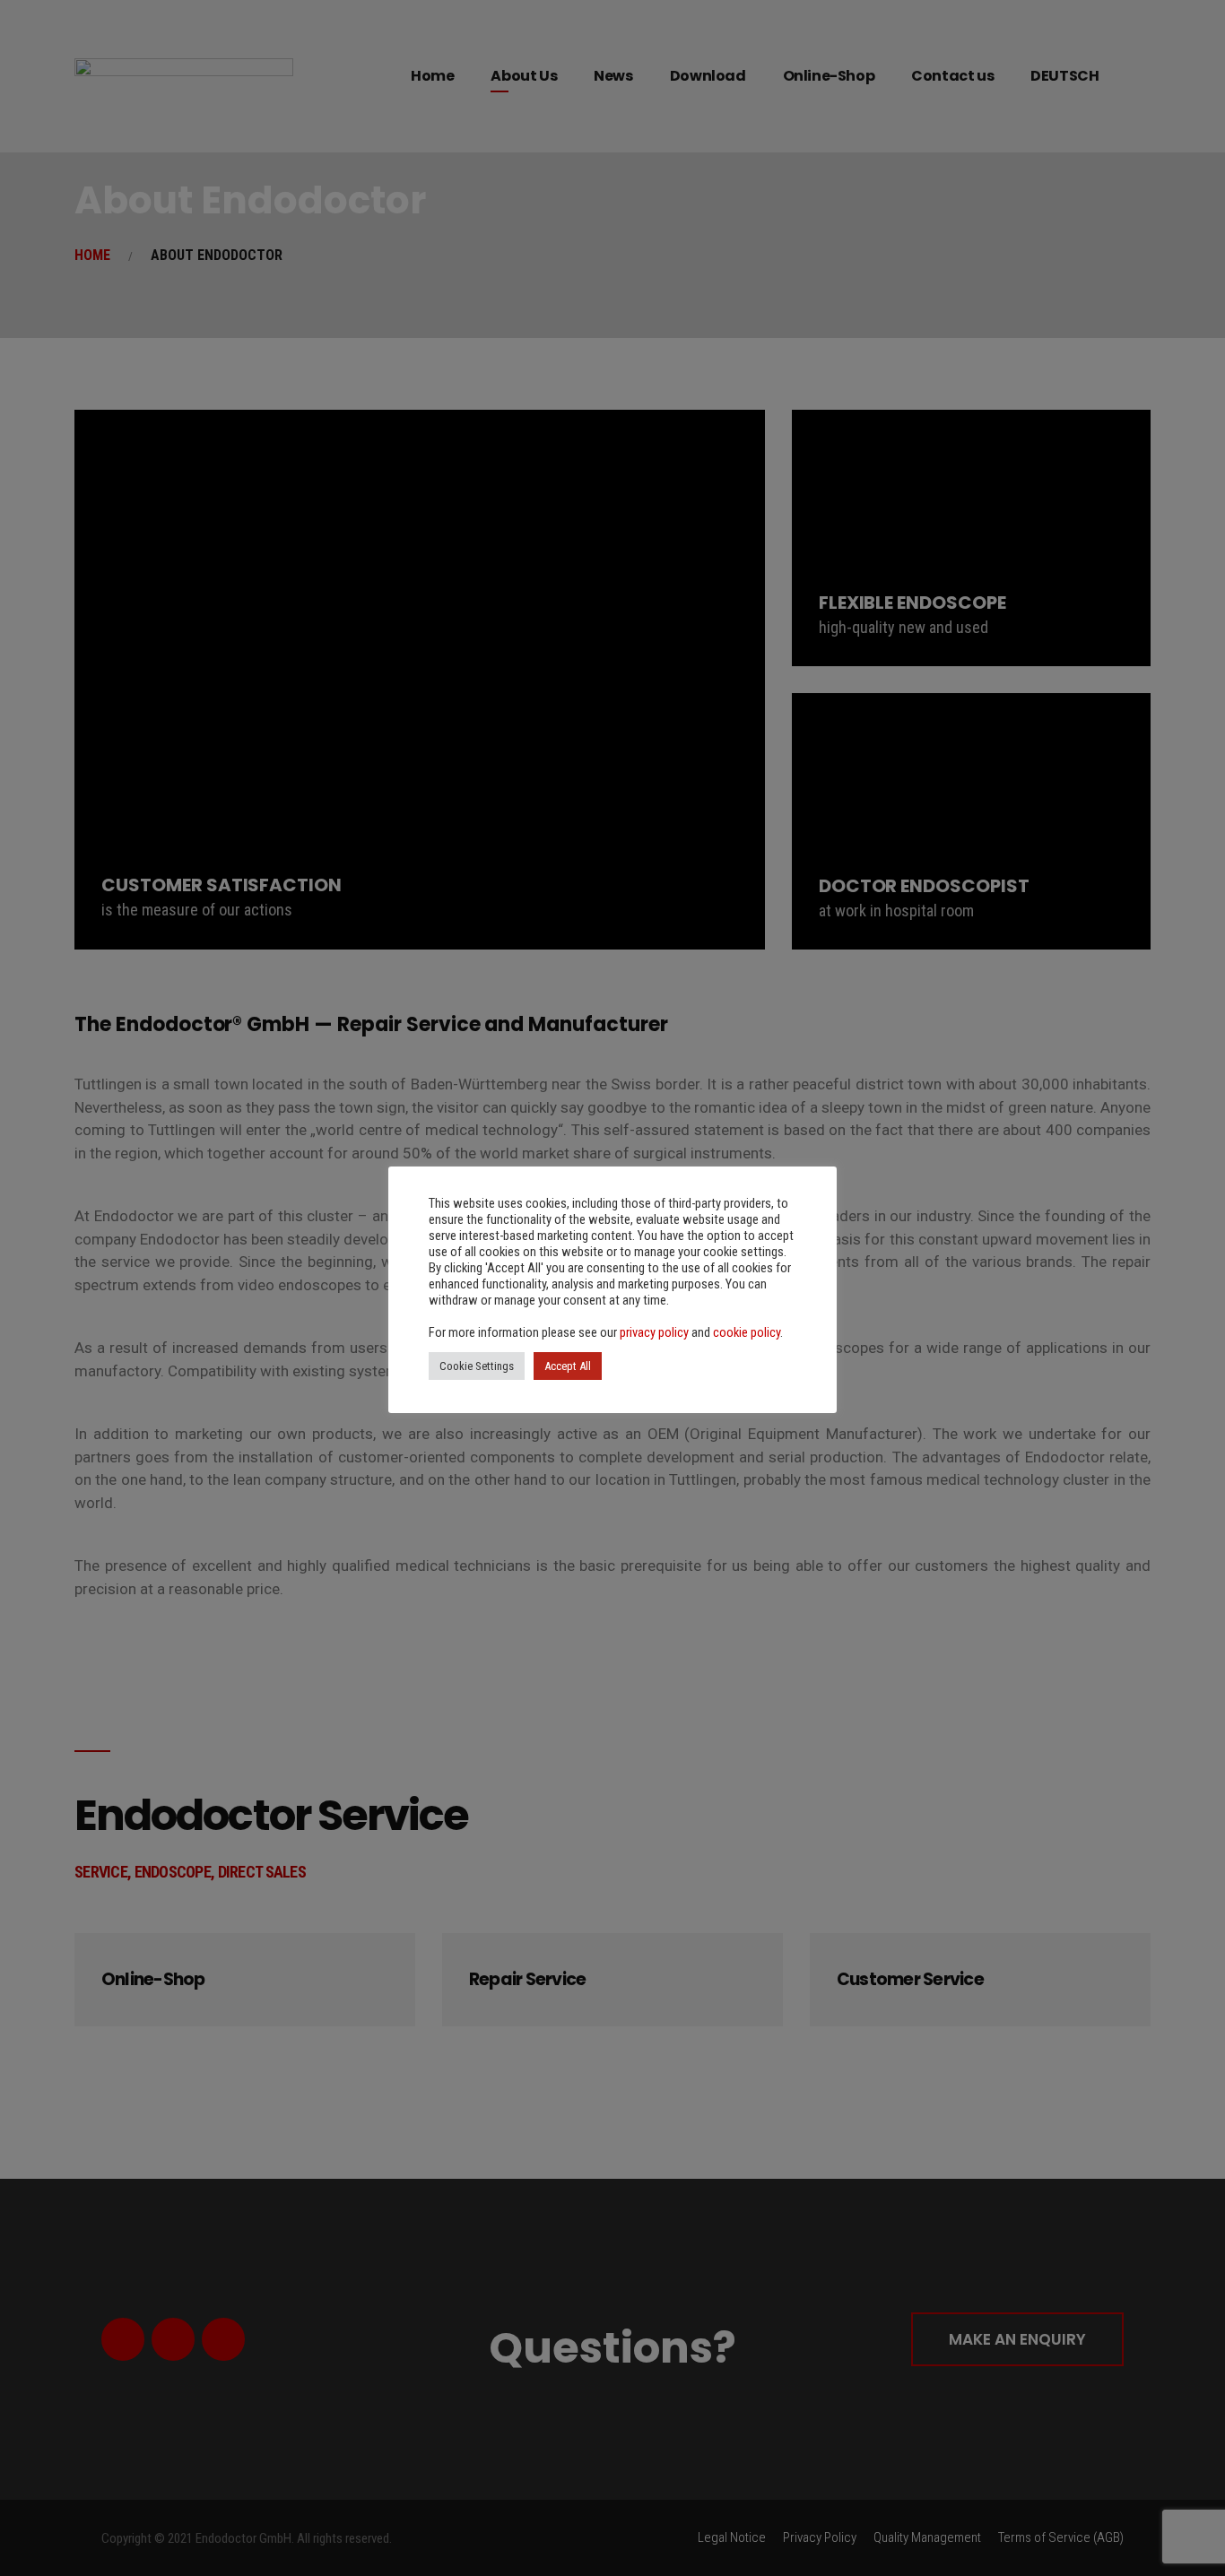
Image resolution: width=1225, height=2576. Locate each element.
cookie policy (747, 1332)
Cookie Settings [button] (477, 1366)
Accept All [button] (568, 1366)
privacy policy (654, 1332)
